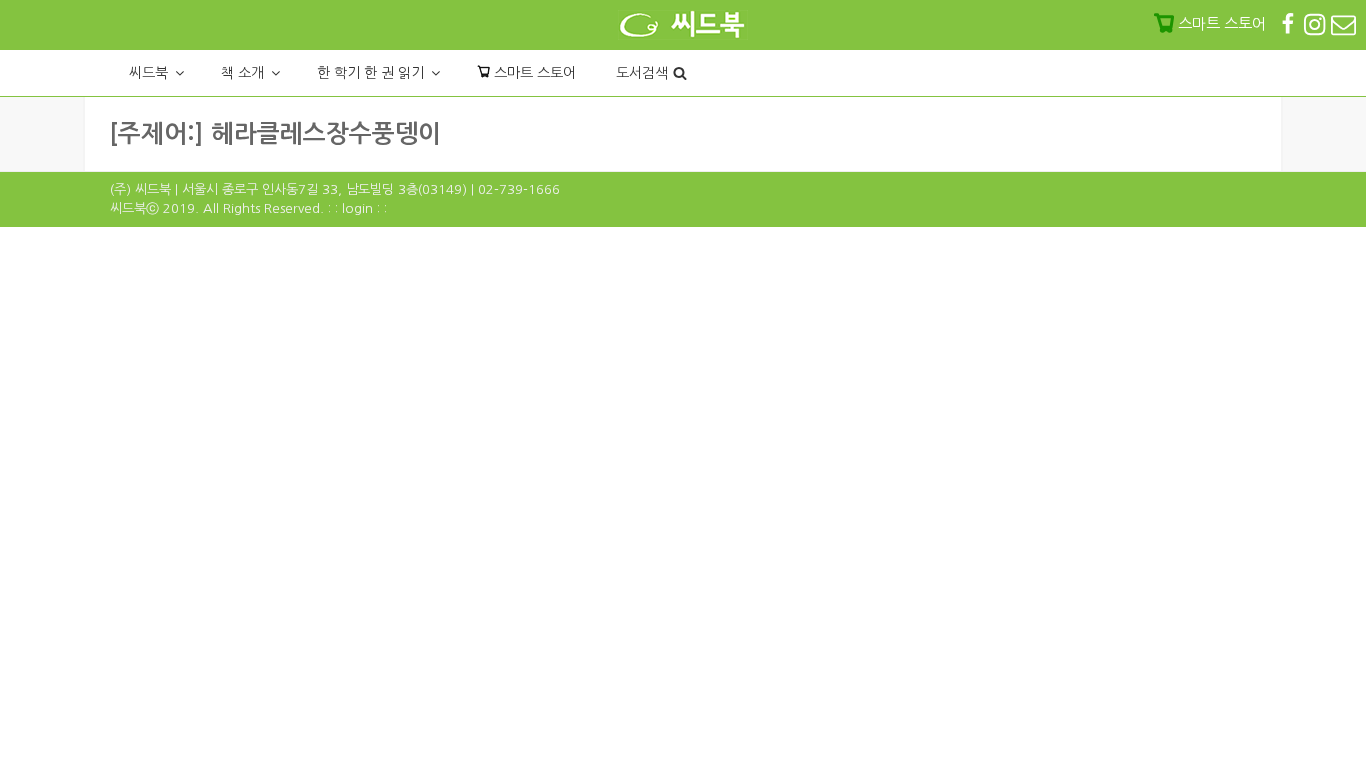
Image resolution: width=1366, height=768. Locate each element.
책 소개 (242, 73)
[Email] (1343, 23)
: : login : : (357, 208)
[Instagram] (1316, 23)
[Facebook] (1290, 23)
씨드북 (148, 73)
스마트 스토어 (533, 73)
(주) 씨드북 (140, 189)
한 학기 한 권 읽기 (370, 73)
